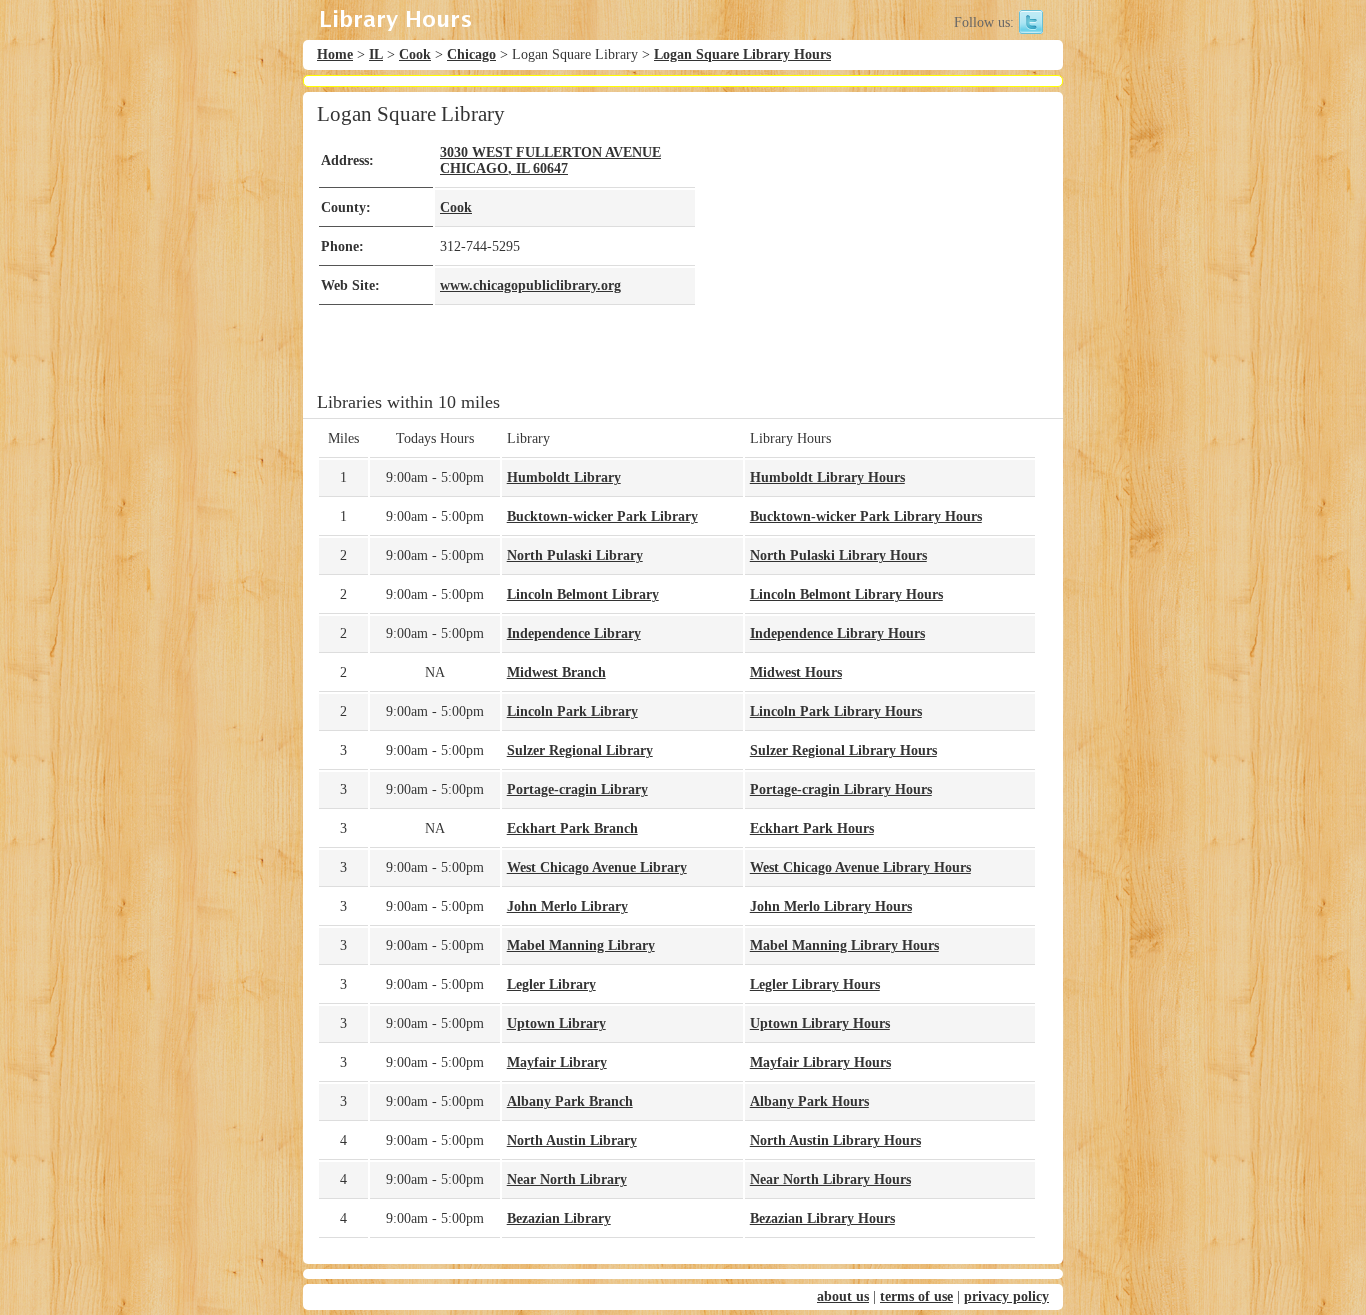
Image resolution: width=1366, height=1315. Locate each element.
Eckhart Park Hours (812, 828)
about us (843, 1296)
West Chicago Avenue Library (597, 867)
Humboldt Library (564, 477)
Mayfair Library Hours (820, 1062)
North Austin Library (572, 1140)
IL (376, 54)
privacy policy (1006, 1296)
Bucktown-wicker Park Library (602, 516)
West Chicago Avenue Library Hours (860, 867)
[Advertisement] (867, 242)
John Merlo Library (567, 906)
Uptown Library (556, 1023)
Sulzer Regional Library (580, 750)
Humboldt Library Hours (827, 477)
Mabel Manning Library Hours (844, 945)
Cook (415, 54)
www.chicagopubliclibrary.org (530, 285)
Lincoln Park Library (572, 711)
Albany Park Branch (570, 1101)
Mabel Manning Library (581, 945)
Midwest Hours (796, 672)
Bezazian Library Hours (822, 1218)
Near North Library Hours (830, 1179)
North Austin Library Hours (835, 1140)
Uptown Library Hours (820, 1023)
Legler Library (551, 984)
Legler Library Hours (815, 984)
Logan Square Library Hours (742, 54)
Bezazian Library (559, 1218)
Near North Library (567, 1179)
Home (335, 54)
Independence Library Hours (837, 633)
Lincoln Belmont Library (583, 594)
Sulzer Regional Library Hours (843, 750)
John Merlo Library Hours (831, 906)
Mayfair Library (557, 1062)
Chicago (471, 54)
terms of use (916, 1296)
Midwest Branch (556, 672)
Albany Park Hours (809, 1101)
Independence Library (574, 633)
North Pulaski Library (575, 555)
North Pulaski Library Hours (838, 555)
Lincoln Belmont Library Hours (846, 594)
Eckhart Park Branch (572, 828)
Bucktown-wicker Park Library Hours (866, 516)
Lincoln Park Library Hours (836, 711)
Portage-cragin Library (577, 789)
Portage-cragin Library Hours (841, 789)
